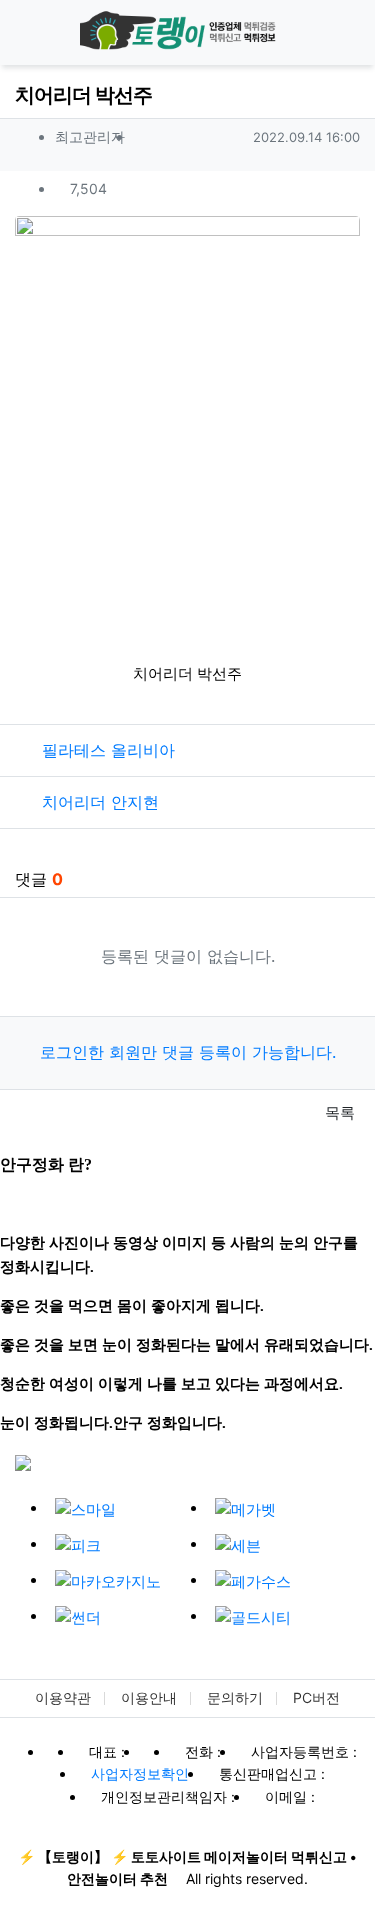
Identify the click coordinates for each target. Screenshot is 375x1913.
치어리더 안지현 (100, 802)
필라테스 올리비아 (108, 750)
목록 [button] (338, 1112)
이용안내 (149, 1697)
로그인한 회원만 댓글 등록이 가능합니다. (188, 1052)
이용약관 (63, 1697)
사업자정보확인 (140, 1773)
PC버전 (316, 1697)
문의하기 (235, 1697)
